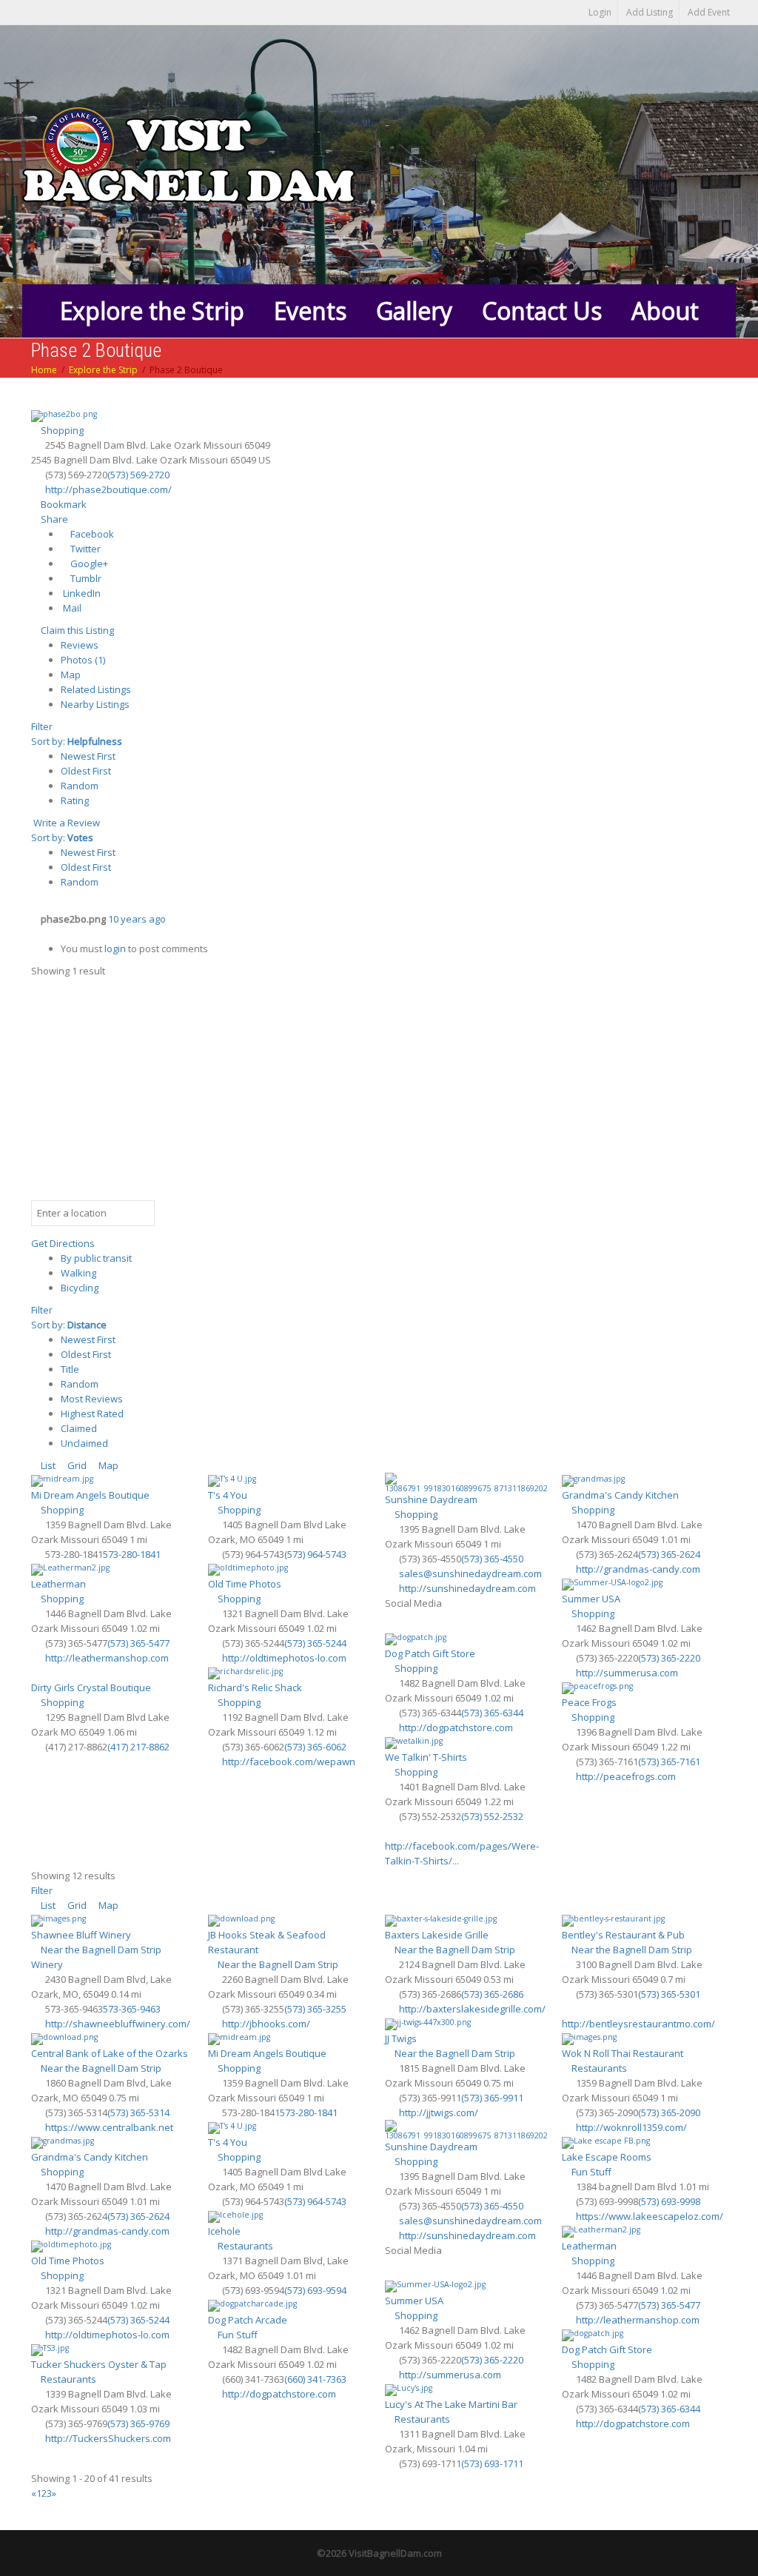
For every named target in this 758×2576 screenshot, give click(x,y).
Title (70, 1369)
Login (600, 12)
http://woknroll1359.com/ (631, 2127)
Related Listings (96, 689)
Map (71, 675)
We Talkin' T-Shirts (426, 1757)
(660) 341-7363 (315, 2379)
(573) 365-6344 (492, 1713)
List (47, 1465)
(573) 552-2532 (492, 1816)
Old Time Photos (245, 1584)
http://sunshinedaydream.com (467, 1588)
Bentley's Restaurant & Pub (623, 1935)
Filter (42, 726)
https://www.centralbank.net (109, 2127)
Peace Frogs (589, 1702)
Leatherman (58, 1584)
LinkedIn (81, 593)
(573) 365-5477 (138, 1643)
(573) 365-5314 (138, 2112)
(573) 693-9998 (669, 2201)
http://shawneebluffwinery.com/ (118, 2024)
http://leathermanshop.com (107, 1658)
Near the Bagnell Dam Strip (100, 1950)
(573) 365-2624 (669, 1554)
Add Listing (650, 12)
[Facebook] (393, 1623)
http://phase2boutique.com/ (108, 489)
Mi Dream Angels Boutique (90, 1495)
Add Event (709, 12)
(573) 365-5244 (315, 1643)
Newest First (88, 756)
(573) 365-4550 (492, 1559)
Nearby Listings (95, 704)
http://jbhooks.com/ (266, 2024)
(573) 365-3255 (315, 2009)
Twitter (84, 549)
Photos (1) (83, 660)
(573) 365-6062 (315, 1747)
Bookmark (63, 504)
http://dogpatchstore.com (456, 1727)
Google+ (88, 563)
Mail (71, 608)
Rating (75, 800)
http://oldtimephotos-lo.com (284, 1658)
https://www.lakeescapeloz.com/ (650, 2216)
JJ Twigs (401, 2038)
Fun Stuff (590, 2172)
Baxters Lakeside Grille (437, 1935)
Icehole (224, 2231)
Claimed (79, 1428)
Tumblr (85, 578)
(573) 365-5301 (669, 1994)
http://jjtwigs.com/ (439, 2112)
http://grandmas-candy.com (638, 1569)
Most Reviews (92, 1399)
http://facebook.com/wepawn (289, 1762)
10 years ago (137, 919)
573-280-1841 (132, 1554)
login (115, 949)
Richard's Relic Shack (255, 1687)
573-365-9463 (132, 2009)
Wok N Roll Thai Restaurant (623, 2053)
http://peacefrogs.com (626, 1776)
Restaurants (598, 2068)
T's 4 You (228, 1495)
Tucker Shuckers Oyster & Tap (99, 2364)
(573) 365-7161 (669, 1762)
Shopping (61, 430)
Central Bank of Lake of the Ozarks (110, 2053)
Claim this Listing (76, 630)
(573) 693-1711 (492, 2463)
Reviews (80, 645)
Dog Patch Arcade (248, 2320)
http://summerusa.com (627, 1673)
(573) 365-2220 (669, 1658)
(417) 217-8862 (138, 1747)
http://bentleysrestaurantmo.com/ (638, 2024)
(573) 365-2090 (669, 2112)
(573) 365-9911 (492, 2098)
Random (80, 786)
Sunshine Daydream (431, 1499)
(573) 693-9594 (315, 2290)
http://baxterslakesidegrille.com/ (472, 2009)
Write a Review (66, 823)
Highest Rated (92, 1414)
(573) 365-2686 (492, 1994)
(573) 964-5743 (315, 1554)
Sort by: (77, 741)
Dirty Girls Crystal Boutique (91, 1687)
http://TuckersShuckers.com (108, 2438)
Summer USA (591, 1599)
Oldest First (86, 771)
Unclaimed (84, 1443)
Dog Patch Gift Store (430, 1653)
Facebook (91, 534)
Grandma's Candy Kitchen (620, 1495)
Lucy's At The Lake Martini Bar (451, 2404)
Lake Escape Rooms (607, 2157)
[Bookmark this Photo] (35, 934)
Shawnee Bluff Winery (81, 1935)
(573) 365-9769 (138, 2423)
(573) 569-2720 (138, 475)
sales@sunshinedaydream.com (470, 1573)
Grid (76, 1465)
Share (53, 519)
